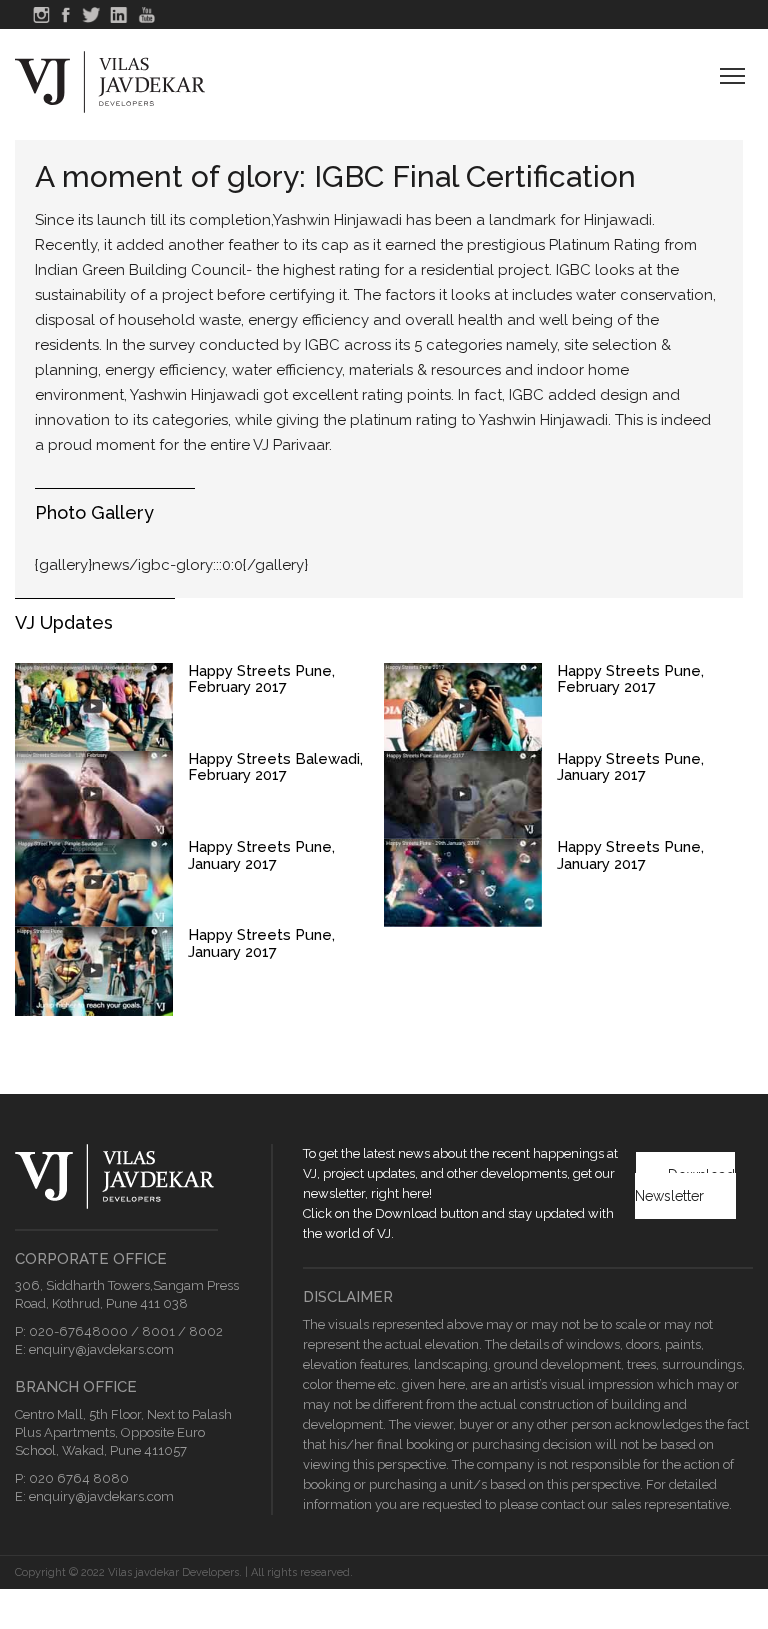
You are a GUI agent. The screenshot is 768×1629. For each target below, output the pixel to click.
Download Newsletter (685, 1185)
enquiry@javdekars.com (101, 1349)
